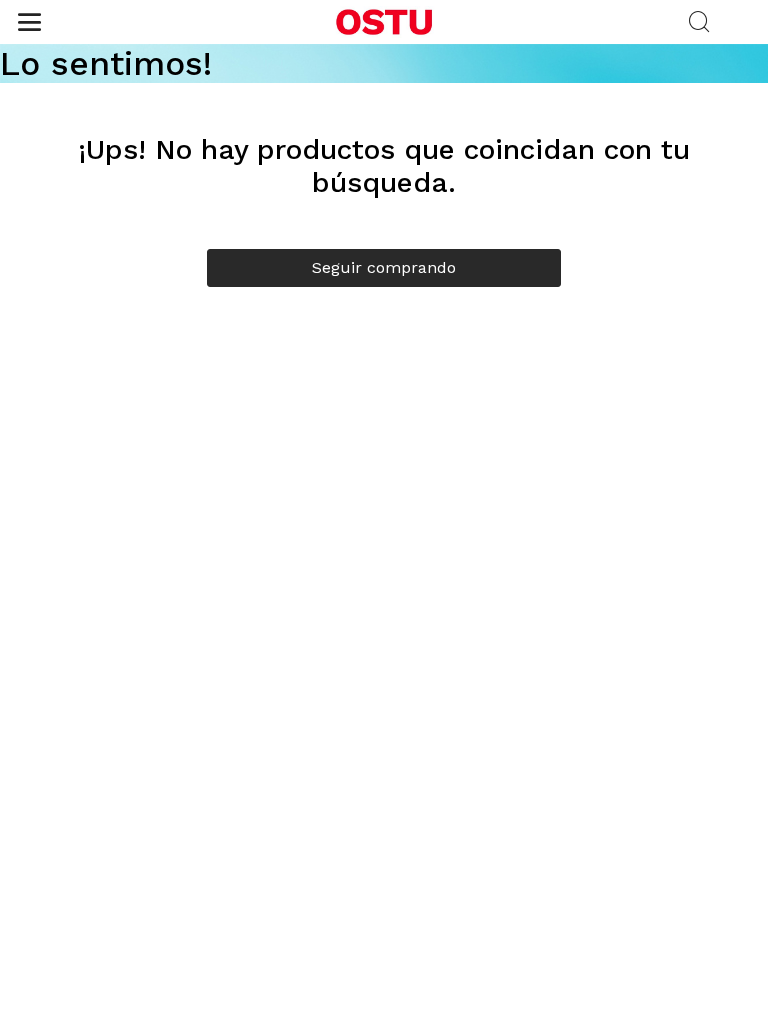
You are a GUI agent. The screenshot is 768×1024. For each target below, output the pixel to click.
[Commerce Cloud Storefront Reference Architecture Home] (383, 22)
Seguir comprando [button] (384, 267)
